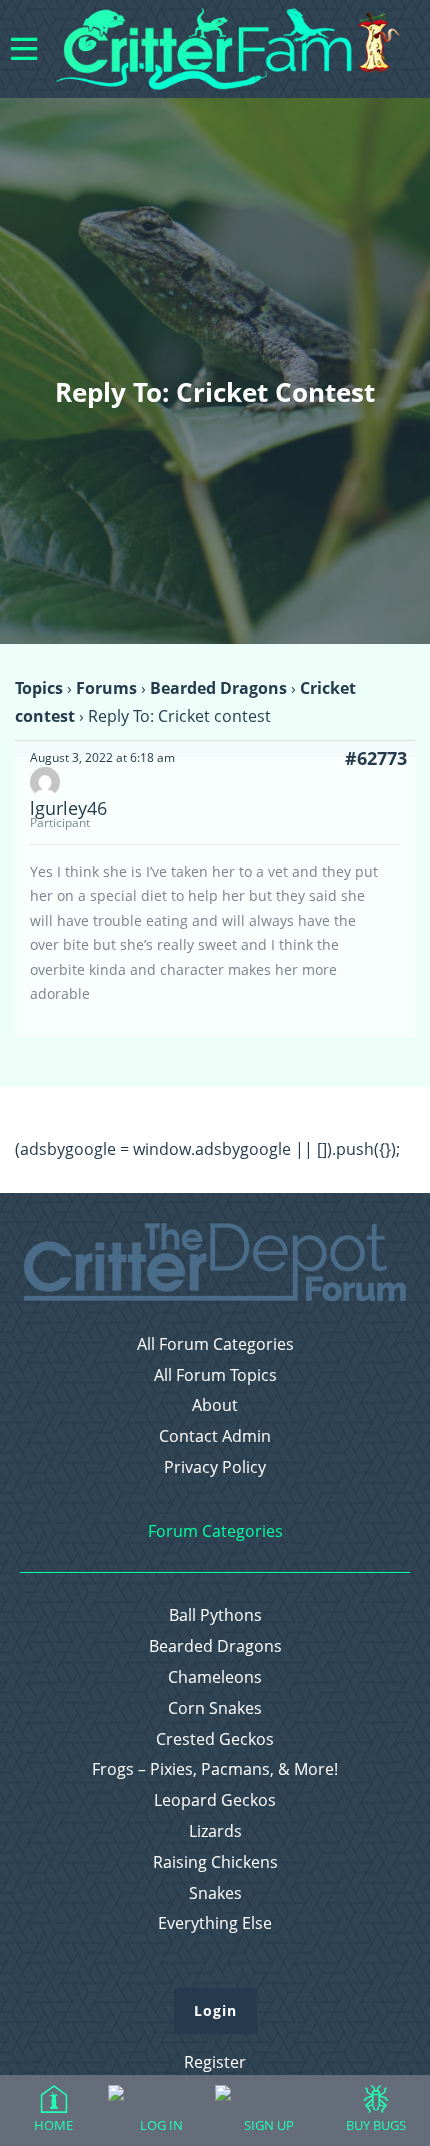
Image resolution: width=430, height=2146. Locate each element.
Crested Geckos (215, 1739)
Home (53, 2125)
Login (215, 2010)
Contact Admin (215, 1436)
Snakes (215, 1893)
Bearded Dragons (218, 688)
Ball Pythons (215, 1615)
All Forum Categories (215, 1344)
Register (215, 2062)
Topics (39, 688)
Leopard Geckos (215, 1800)
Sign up (269, 2125)
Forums (106, 688)
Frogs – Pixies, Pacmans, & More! (215, 1769)
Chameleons (215, 1677)
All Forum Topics (215, 1375)
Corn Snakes (215, 1708)
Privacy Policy (215, 1467)
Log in (161, 2125)
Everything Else (215, 1923)
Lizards (215, 1831)
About (215, 1405)
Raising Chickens (215, 1862)
